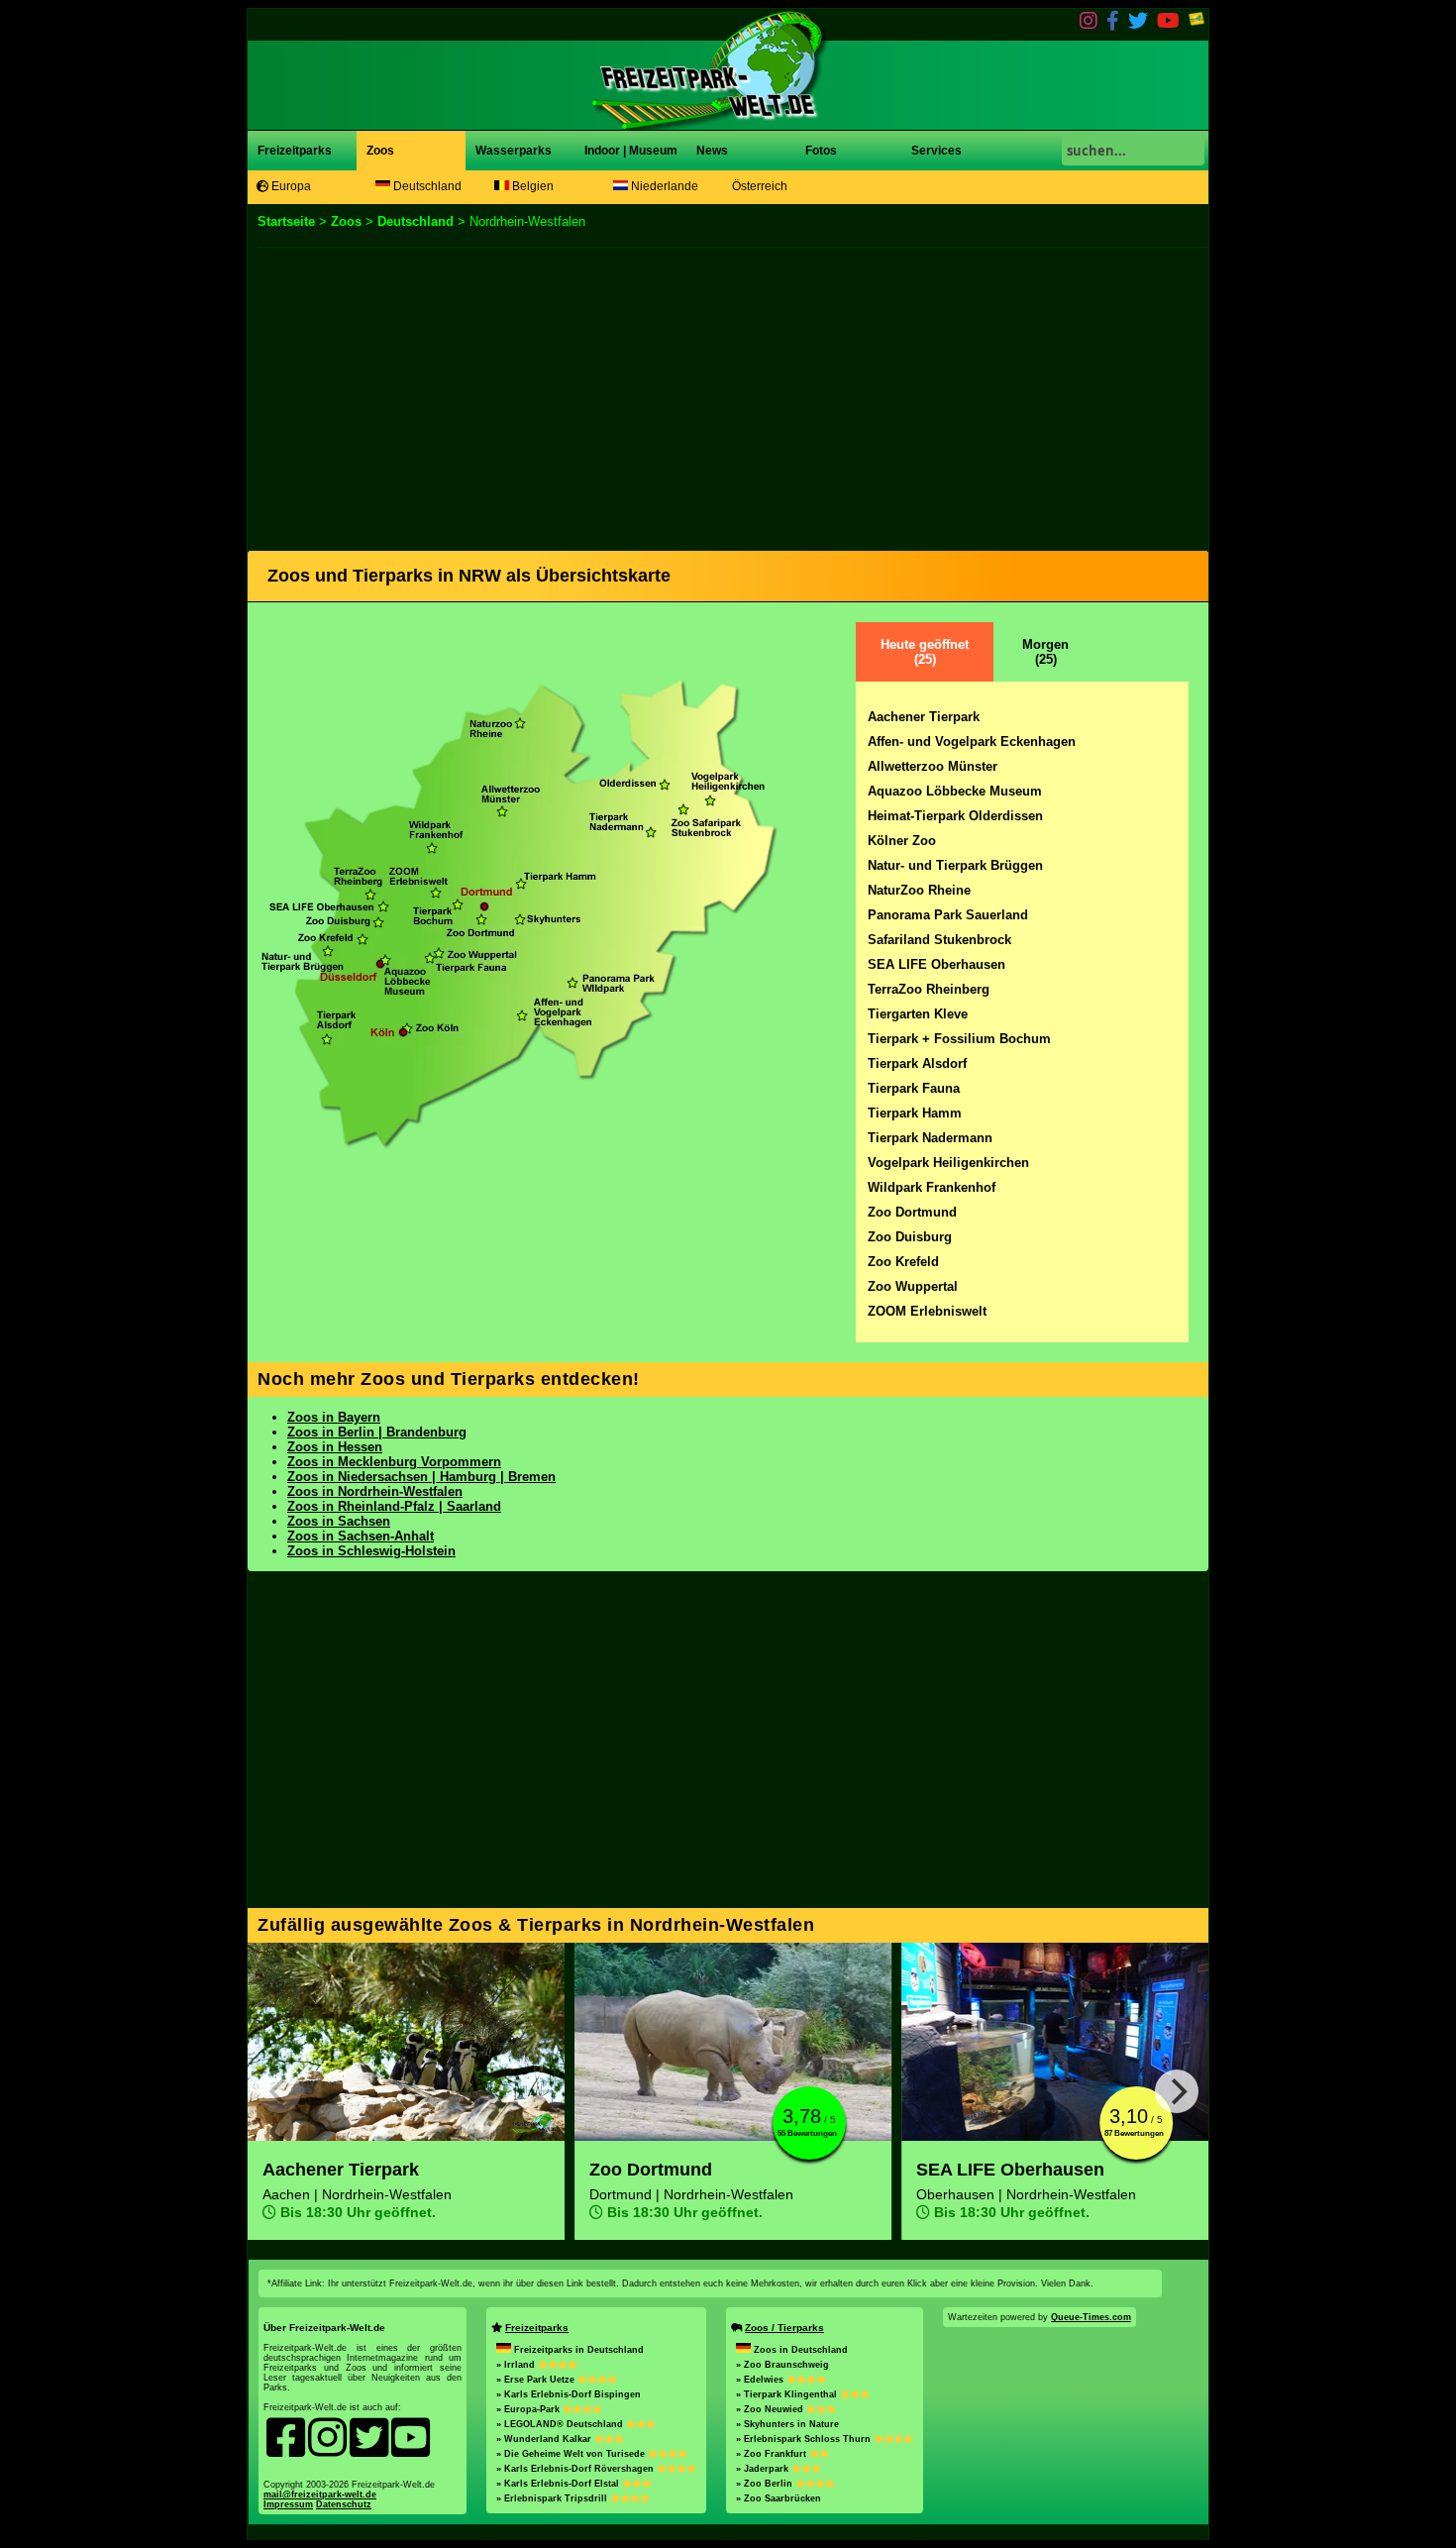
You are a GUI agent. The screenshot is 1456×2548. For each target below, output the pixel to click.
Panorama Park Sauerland (948, 915)
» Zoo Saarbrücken (779, 2498)
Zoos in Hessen (335, 1447)
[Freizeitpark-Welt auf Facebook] (1113, 24)
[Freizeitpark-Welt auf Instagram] (1089, 24)
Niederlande (663, 186)
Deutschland (426, 186)
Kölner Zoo (902, 841)
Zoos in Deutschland (801, 2350)
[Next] (1177, 2091)
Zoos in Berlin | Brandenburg (377, 1432)
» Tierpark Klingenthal (788, 2394)
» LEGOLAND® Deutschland (561, 2424)
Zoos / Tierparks (784, 2328)
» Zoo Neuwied (771, 2409)
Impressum (288, 2504)
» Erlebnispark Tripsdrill (553, 2498)
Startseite (286, 221)
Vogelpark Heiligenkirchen (948, 1163)
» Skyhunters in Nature (787, 2424)
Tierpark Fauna (914, 1088)
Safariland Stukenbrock (939, 940)
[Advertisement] (728, 396)
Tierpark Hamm (915, 1113)
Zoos (380, 151)
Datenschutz (344, 2504)
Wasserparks (514, 151)
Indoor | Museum (631, 151)
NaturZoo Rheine (919, 890)
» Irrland (517, 2365)
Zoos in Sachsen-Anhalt (361, 1536)
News (711, 151)
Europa (290, 186)
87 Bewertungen (1134, 2133)
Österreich (760, 186)
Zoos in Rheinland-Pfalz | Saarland (394, 1506)
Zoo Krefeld (903, 1262)
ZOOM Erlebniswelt (927, 1311)
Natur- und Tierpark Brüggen (955, 865)
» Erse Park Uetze (537, 2380)
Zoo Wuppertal (913, 1286)
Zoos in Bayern (334, 1417)
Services (936, 151)
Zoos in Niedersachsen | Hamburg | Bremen (421, 1477)
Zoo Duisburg (910, 1237)
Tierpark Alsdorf (917, 1063)
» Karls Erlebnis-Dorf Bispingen (569, 2394)
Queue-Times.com (1091, 2317)
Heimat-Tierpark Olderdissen (955, 816)
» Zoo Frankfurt (773, 2454)
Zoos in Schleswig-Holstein (371, 1551)
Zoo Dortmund (912, 1212)
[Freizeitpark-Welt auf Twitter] (1138, 24)
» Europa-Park (529, 2409)
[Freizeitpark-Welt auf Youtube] (1168, 24)
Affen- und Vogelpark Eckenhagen (972, 742)
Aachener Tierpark (924, 717)
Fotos (820, 151)
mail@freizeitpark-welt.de (320, 2495)
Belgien (531, 186)
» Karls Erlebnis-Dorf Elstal (559, 2484)
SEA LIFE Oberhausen (936, 964)
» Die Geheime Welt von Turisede (572, 2454)
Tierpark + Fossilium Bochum (959, 1039)
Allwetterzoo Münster (933, 766)
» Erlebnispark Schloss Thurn (805, 2439)
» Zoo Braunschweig (782, 2365)
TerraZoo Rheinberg (929, 989)
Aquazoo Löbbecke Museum (955, 791)
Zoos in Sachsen (339, 1521)
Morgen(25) (1045, 652)
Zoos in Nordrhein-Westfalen (375, 1491)
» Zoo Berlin (766, 2484)
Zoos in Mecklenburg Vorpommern (394, 1462)
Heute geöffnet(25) (925, 652)
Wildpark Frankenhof (932, 1187)
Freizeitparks (295, 151)
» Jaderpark (764, 2469)
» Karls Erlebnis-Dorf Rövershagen (576, 2469)
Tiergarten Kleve (918, 1014)
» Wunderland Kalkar (545, 2439)
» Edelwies (761, 2380)
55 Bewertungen (807, 2133)
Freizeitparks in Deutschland (579, 2350)
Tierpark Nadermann (930, 1138)
